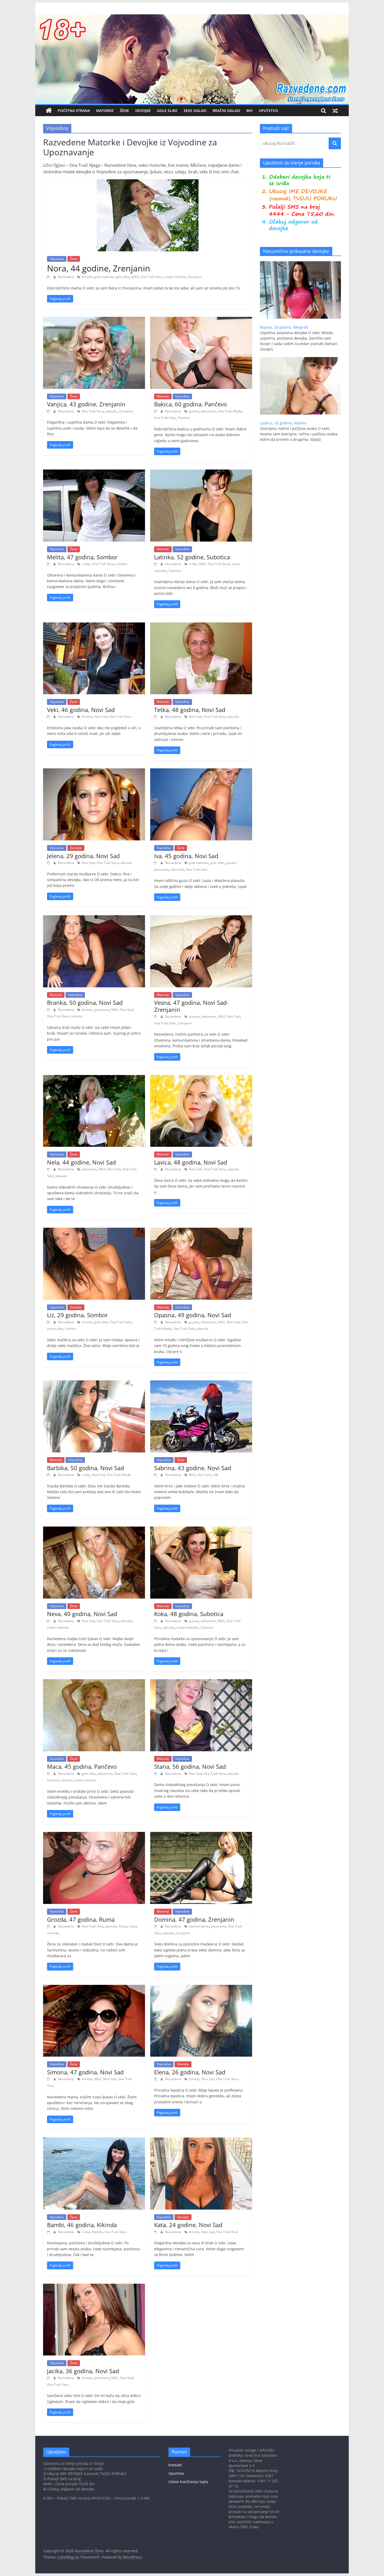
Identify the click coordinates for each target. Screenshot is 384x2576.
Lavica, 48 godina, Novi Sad (191, 1162)
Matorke (105, 111)
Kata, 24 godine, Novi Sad (188, 2225)
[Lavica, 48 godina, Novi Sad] (201, 1078)
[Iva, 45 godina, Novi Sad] (201, 771)
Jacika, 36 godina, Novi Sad (83, 2371)
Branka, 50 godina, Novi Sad (85, 1002)
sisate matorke (175, 277)
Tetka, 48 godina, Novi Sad (190, 710)
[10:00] (49, 2378)
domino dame (199, 1926)
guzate (194, 411)
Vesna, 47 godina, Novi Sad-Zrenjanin (191, 1006)
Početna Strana (74, 111)
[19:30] (49, 411)
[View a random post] (335, 111)
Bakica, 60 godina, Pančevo (191, 404)
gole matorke (104, 277)
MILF (135, 277)
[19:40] (49, 277)
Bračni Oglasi (226, 111)
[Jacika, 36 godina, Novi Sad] (94, 2287)
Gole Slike (167, 111)
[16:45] (156, 1016)
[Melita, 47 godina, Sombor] (94, 473)
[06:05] (156, 1774)
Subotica (175, 571)
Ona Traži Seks (151, 277)
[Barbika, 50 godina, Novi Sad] (94, 1384)
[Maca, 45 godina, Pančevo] (94, 1682)
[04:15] (156, 1926)
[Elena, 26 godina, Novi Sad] (201, 1988)
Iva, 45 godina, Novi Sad (186, 856)
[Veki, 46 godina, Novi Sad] (94, 626)
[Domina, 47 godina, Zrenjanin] (201, 1835)
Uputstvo (268, 111)
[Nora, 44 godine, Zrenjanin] (148, 182)
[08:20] (156, 863)
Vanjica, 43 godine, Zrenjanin (86, 404)
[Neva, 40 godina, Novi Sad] (94, 1530)
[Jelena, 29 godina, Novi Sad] (94, 771)
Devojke (143, 111)
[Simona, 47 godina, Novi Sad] (94, 1988)
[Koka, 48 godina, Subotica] (201, 1530)
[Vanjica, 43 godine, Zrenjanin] (94, 320)
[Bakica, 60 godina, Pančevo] (201, 320)
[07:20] (49, 1010)
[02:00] (49, 2079)
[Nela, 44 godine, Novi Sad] (94, 1078)
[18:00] (49, 717)
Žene (124, 111)
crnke (86, 564)
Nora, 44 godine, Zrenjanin (99, 268)
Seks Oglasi (195, 111)
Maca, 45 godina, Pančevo (82, 1766)
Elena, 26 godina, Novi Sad (190, 2072)
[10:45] (49, 1475)
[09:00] (49, 2232)
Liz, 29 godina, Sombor (77, 1315)
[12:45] (156, 2232)
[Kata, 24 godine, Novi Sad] (201, 2141)
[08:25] (49, 863)
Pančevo (184, 418)
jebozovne (208, 411)
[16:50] (156, 411)
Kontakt (175, 2465)
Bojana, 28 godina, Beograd (284, 327)
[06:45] (156, 1621)
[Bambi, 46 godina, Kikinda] (94, 2141)
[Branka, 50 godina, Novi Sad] (94, 918)
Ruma (123, 1926)
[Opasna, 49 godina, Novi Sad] (201, 1231)
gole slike (123, 277)
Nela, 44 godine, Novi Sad (81, 1162)
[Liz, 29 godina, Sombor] (94, 1231)
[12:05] (156, 1322)
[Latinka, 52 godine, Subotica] (201, 473)
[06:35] (49, 1774)
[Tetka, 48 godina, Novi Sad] (201, 626)
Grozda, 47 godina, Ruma (81, 1919)
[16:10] (156, 564)
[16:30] (49, 564)
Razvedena (66, 277)
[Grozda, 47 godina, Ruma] (94, 1835)
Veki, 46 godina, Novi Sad (81, 710)
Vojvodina (57, 259)
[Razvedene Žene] (192, 17)
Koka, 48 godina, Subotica (189, 1614)
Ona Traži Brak (219, 564)
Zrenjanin (195, 277)
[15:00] (156, 1169)
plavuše (111, 411)
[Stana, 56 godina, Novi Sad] (201, 1682)
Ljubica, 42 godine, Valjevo (283, 423)
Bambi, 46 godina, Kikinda (82, 2225)
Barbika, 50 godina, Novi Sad (85, 1468)
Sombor (122, 564)
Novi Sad (101, 717)
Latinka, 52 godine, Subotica (192, 557)
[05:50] (49, 1926)
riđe (216, 1475)
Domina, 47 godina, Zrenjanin (194, 1919)
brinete (87, 277)
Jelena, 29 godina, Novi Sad (83, 856)
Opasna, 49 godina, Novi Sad (193, 1315)
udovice (77, 1016)
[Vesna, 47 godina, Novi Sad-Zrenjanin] (201, 918)
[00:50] (156, 2079)
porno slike (55, 1329)
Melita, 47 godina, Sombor (82, 557)
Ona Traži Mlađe (230, 411)
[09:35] (156, 1475)
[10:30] (156, 717)
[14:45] (49, 1322)
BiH (249, 111)
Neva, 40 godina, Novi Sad (82, 1614)
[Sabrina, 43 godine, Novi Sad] (201, 1384)
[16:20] (49, 1169)
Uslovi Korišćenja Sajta (188, 2482)
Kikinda (97, 2232)
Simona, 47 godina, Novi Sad (85, 2072)
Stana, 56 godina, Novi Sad (190, 1766)
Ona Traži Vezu (93, 411)
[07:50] (49, 1621)
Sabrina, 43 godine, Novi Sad (193, 1468)
